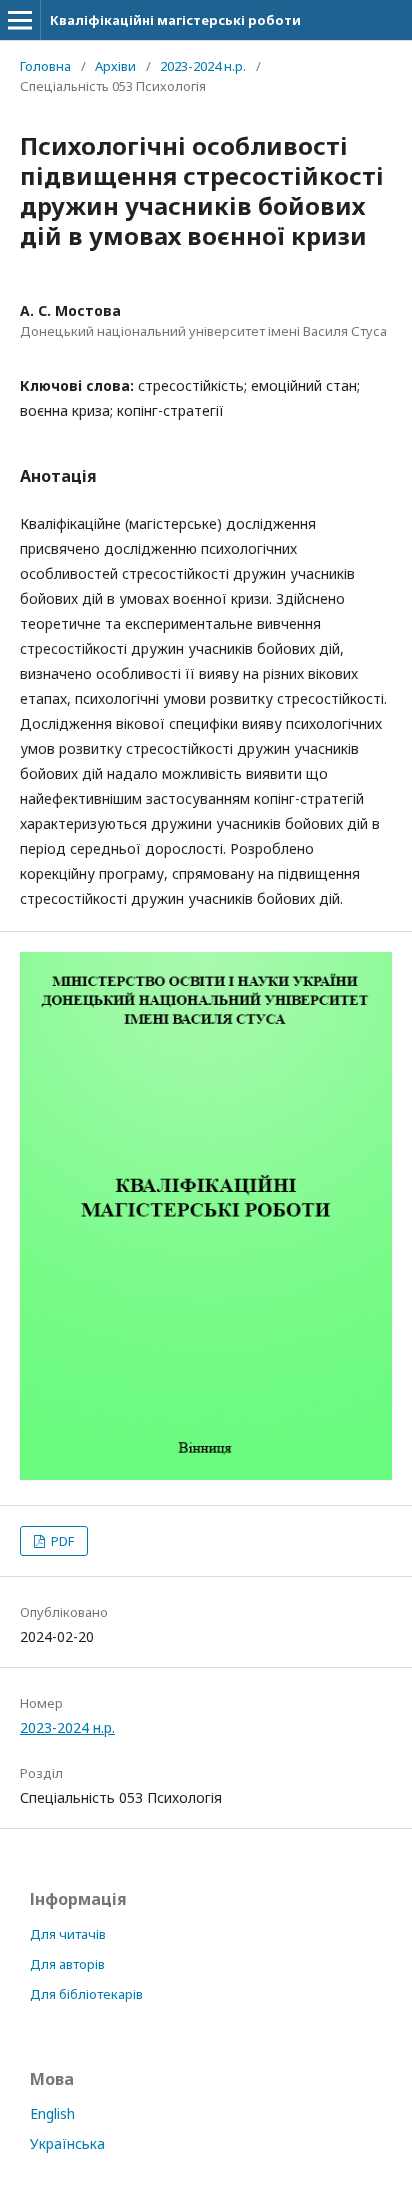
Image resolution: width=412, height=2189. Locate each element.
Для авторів (67, 1964)
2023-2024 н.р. (203, 66)
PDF (61, 1541)
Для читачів (68, 1934)
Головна (45, 66)
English (52, 2113)
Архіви (115, 66)
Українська (67, 2143)
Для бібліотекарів (86, 1994)
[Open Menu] (20, 20)
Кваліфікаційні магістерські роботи (175, 20)
